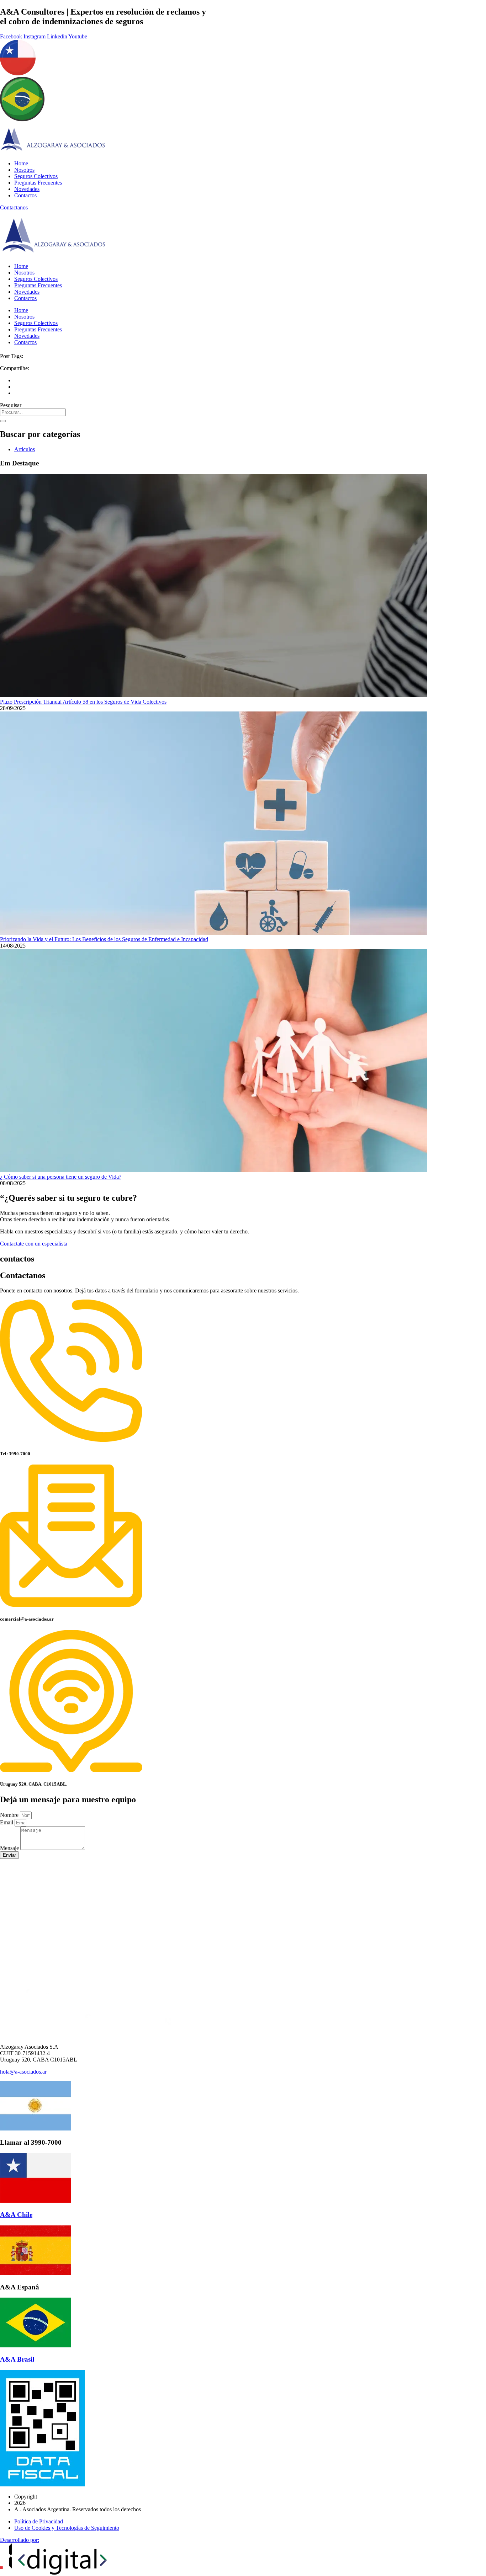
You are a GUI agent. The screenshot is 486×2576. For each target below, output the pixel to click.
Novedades (27, 189)
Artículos (25, 449)
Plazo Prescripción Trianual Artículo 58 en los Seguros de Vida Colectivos (83, 702)
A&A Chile (16, 2215)
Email (7, 1822)
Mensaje (10, 1848)
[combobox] (33, 412)
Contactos (25, 195)
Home (21, 163)
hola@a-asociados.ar (23, 2072)
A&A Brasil (17, 2359)
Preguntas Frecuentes (38, 183)
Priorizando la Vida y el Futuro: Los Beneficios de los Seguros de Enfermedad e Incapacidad (104, 939)
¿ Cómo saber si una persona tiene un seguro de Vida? (61, 1177)
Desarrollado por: (20, 2540)
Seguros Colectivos (36, 176)
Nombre (10, 1815)
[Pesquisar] (3, 421)
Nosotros (24, 170)
